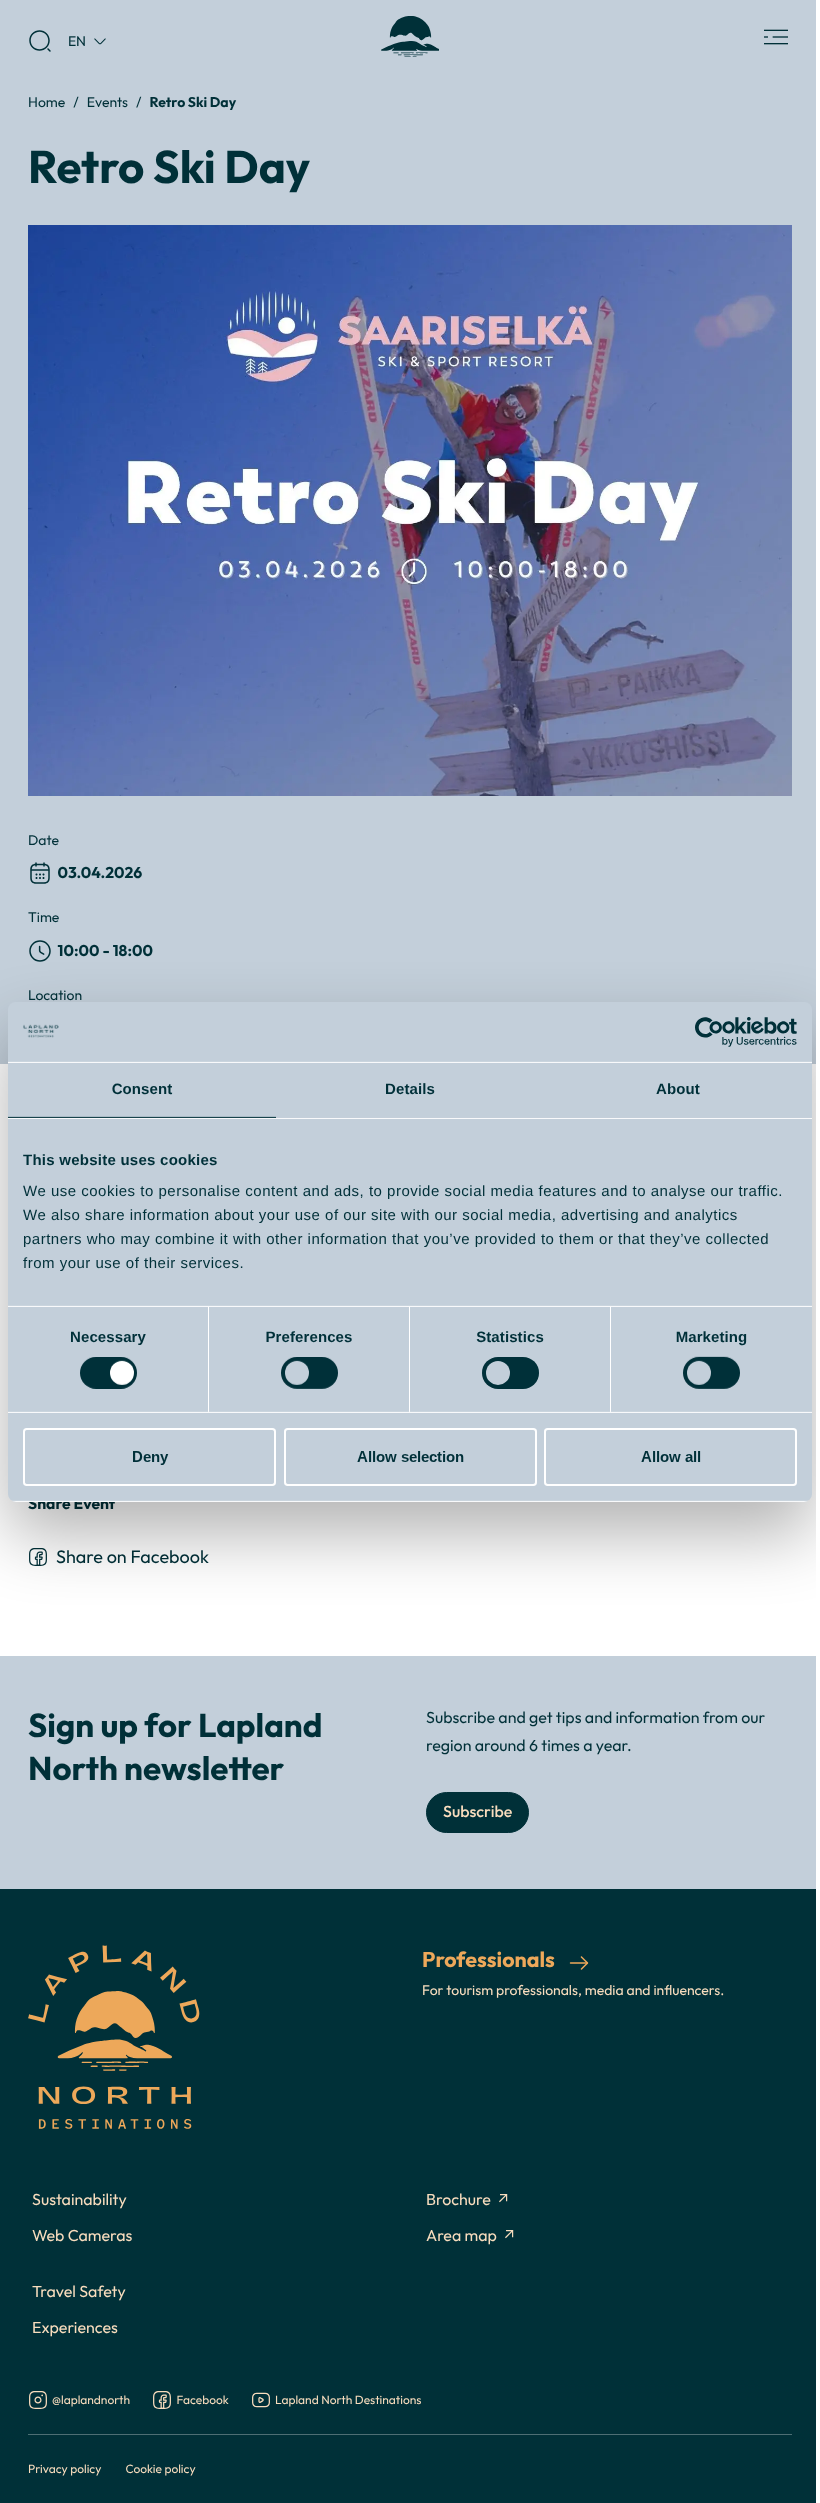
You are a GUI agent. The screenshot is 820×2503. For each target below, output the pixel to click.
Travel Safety (79, 2292)
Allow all (671, 1456)
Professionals (490, 1959)
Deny (150, 1456)
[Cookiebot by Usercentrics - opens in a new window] (709, 1031)
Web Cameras (82, 2236)
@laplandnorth (91, 2401)
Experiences (75, 2328)
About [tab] (678, 1088)
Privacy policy (64, 2468)
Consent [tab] (142, 1088)
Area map (461, 2236)
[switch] (309, 1373)
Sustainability (79, 2200)
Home (46, 101)
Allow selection (410, 1456)
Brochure (458, 2200)
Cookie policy (160, 2468)
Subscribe (477, 1812)
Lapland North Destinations (348, 2401)
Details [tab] (410, 1088)
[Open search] (40, 41)
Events (107, 101)
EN (77, 40)
